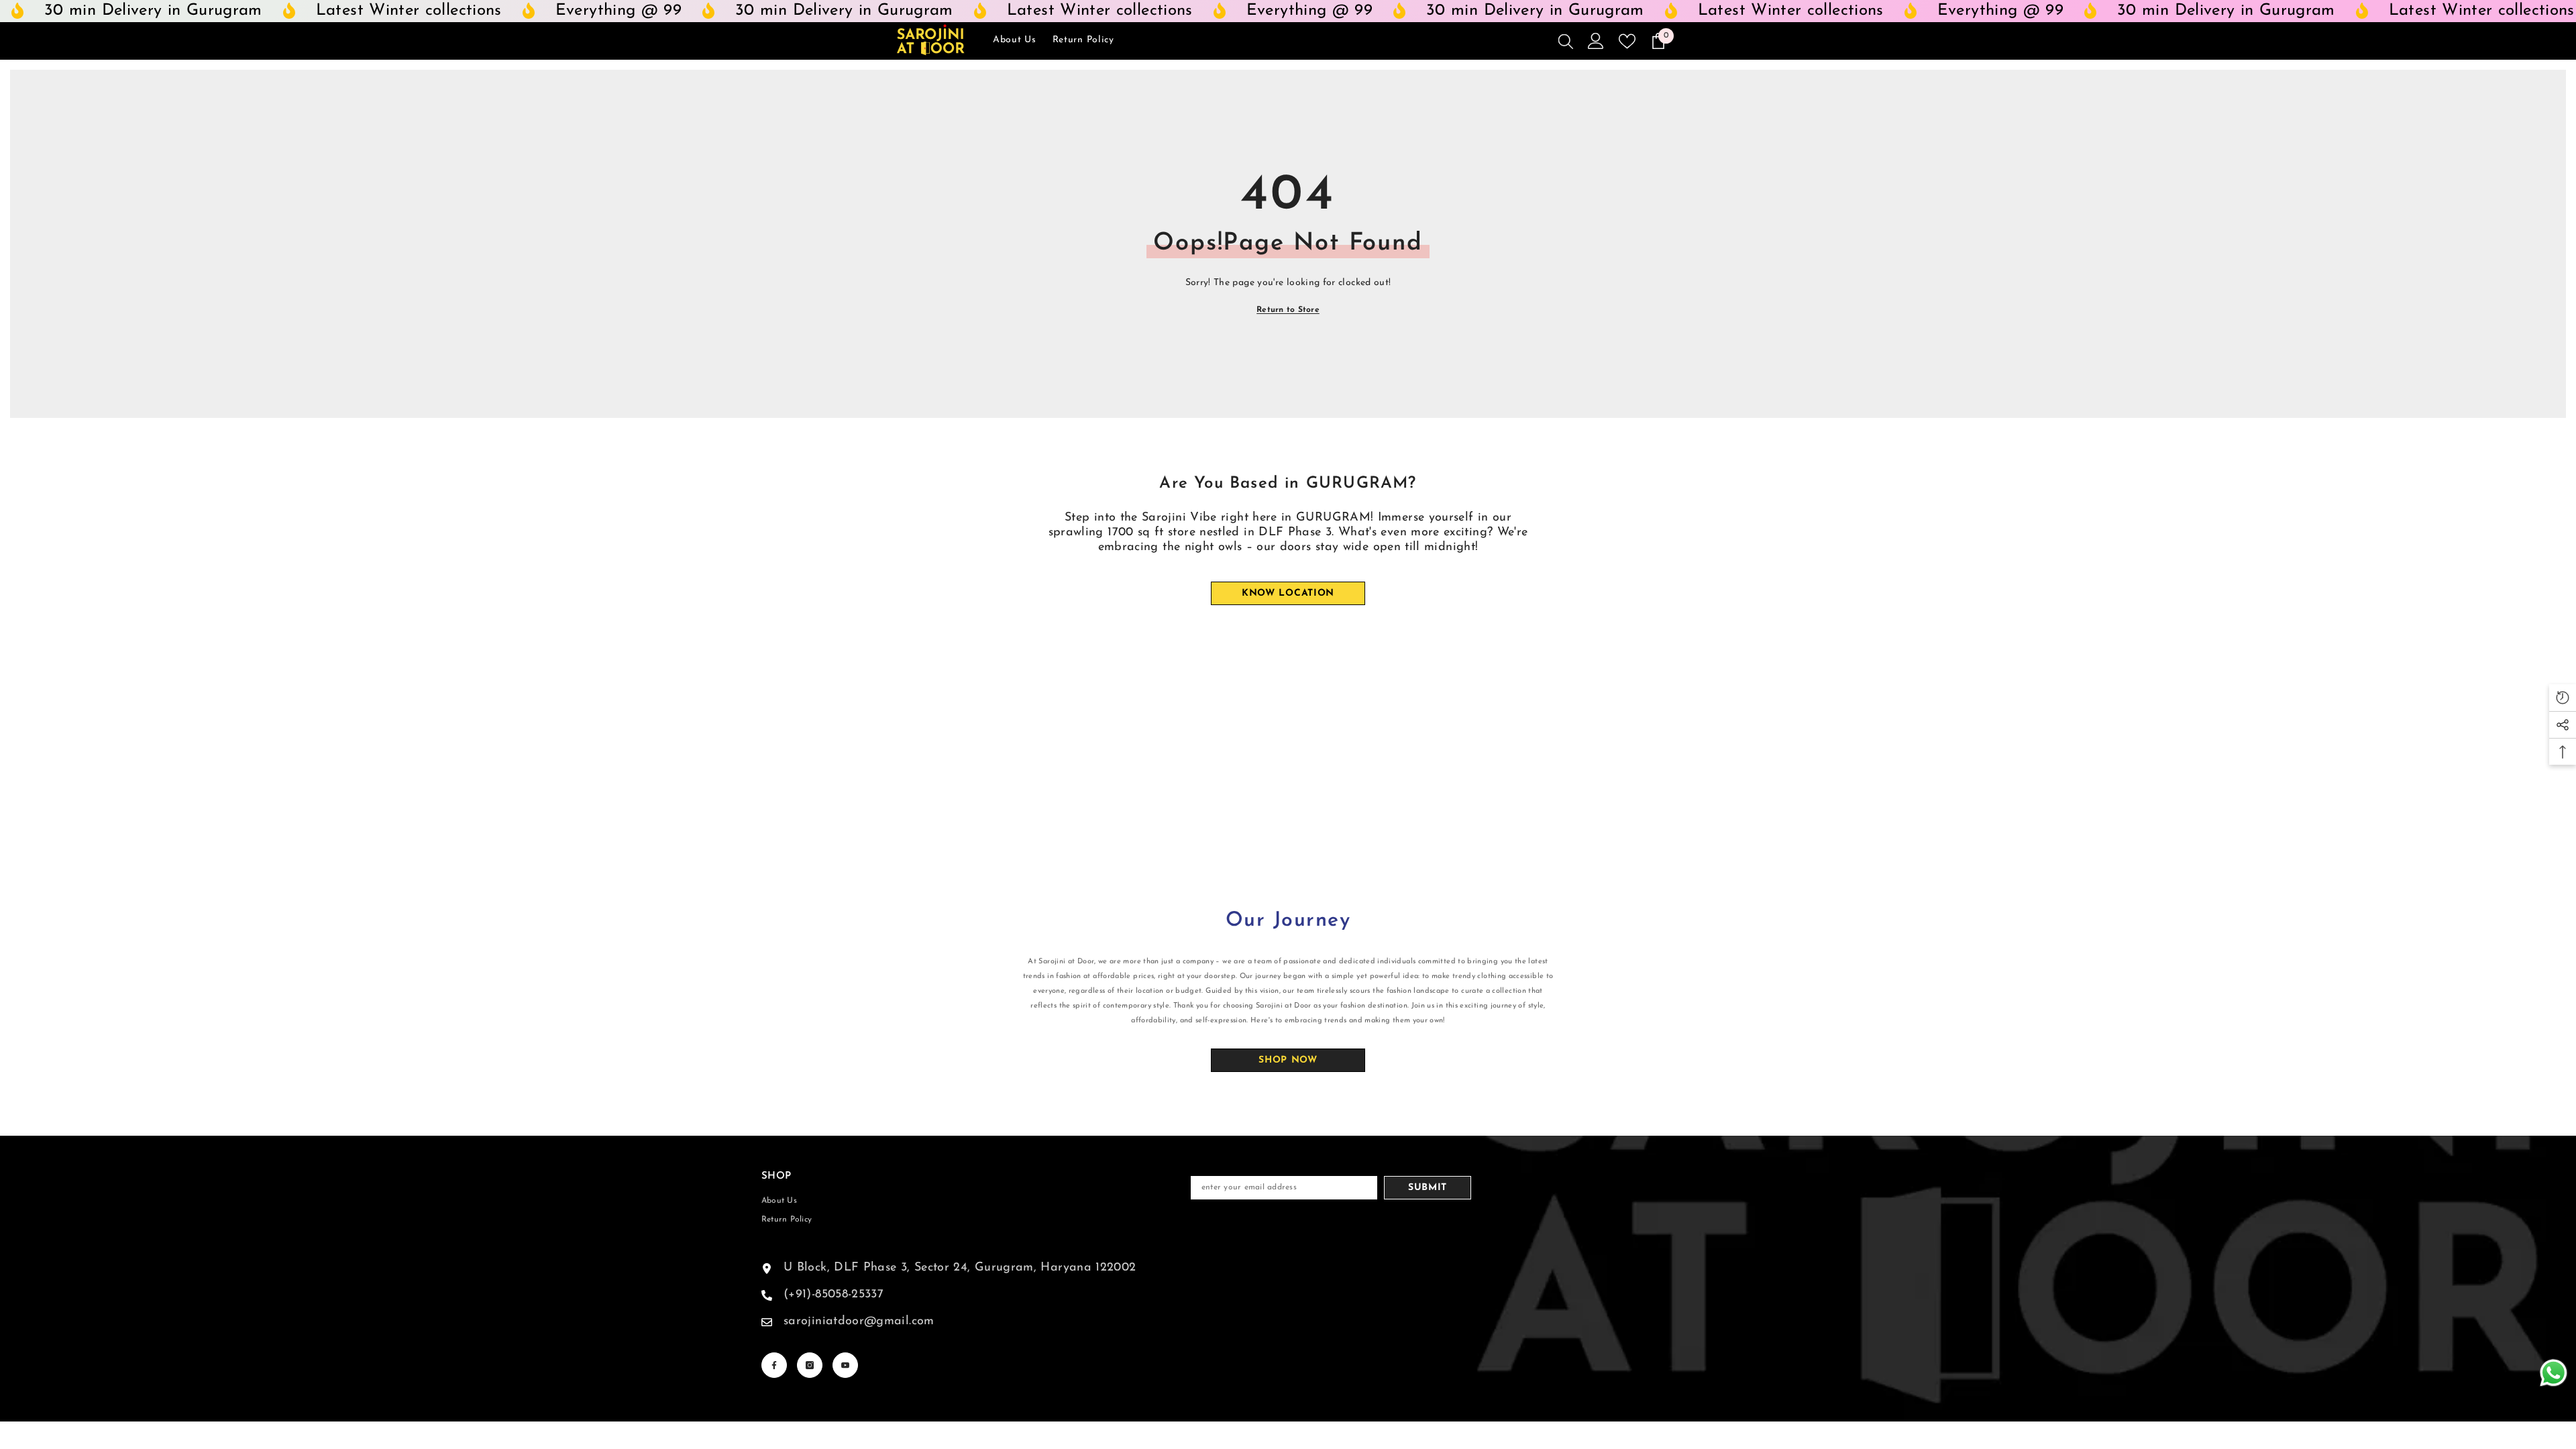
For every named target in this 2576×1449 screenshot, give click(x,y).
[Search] (1566, 41)
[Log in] (1596, 41)
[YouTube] (845, 1365)
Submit (1428, 1188)
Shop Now (1288, 1060)
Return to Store (1288, 310)
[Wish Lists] (1627, 41)
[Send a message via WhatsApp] (2554, 1373)
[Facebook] (774, 1365)
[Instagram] (810, 1365)
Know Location (1288, 593)
